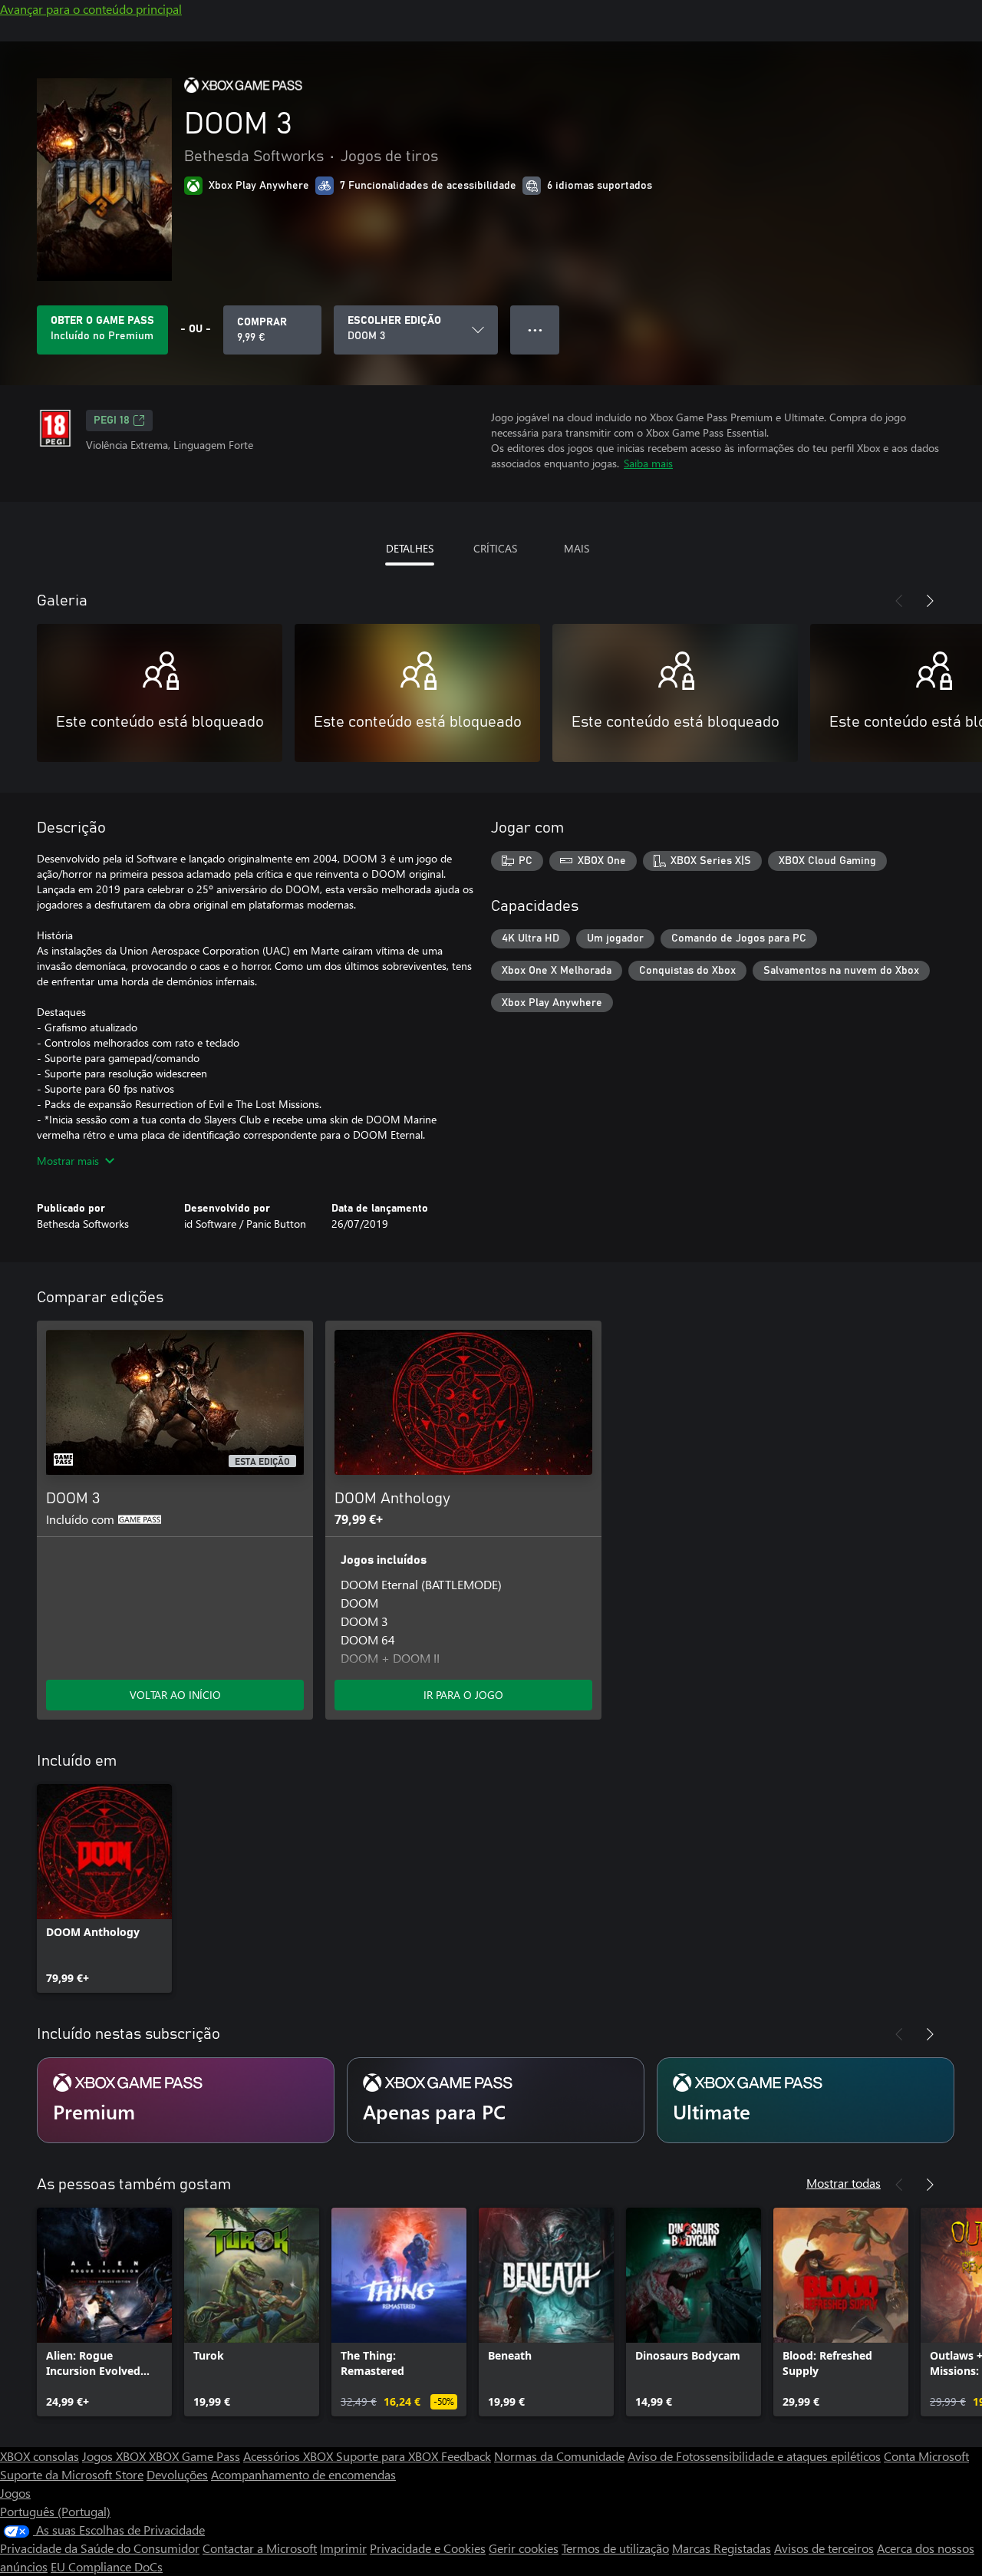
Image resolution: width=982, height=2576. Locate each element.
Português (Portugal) (55, 2511)
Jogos (15, 2493)
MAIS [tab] (577, 548)
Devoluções (177, 2474)
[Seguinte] (930, 601)
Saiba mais (648, 463)
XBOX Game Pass (194, 2456)
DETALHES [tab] (410, 548)
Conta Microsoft (926, 2456)
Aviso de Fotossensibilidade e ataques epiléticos (754, 2456)
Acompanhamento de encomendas (303, 2474)
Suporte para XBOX (389, 2456)
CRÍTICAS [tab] (495, 548)
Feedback (466, 2456)
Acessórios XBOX (290, 2456)
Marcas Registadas (722, 2548)
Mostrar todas (844, 2183)
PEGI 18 (112, 421)
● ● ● (535, 330)
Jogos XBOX (115, 2456)
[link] (104, 1888)
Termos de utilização (615, 2548)
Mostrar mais (68, 1161)
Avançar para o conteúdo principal (91, 9)
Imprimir (343, 2548)
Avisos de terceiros (824, 2548)
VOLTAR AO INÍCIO (175, 1695)
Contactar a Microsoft (260, 2548)
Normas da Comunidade (559, 2456)
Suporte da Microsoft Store (72, 2474)
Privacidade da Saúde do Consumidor (100, 2548)
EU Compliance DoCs (107, 2566)
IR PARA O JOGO (463, 1695)
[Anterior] (899, 601)
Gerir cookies (524, 2548)
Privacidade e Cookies (428, 2548)
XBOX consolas (40, 2456)
